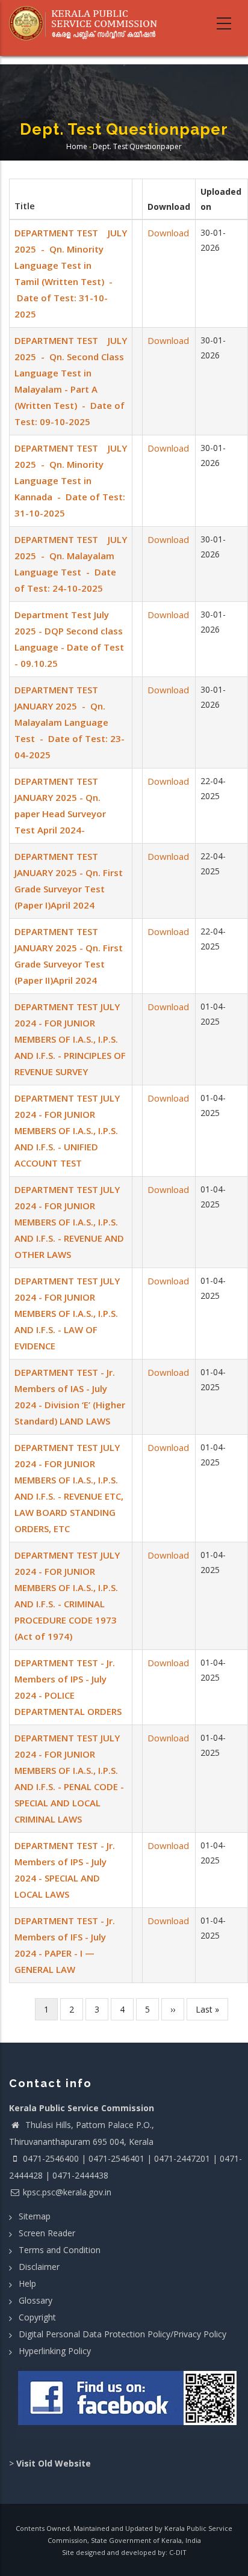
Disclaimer (39, 2267)
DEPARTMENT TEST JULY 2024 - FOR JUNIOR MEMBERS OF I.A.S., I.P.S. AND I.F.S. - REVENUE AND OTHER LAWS (69, 1222)
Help (27, 2283)
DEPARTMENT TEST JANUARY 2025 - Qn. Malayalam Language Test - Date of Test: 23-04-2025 (70, 722)
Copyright (37, 2317)
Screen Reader (47, 2233)
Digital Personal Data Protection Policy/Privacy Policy (122, 2334)
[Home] (87, 23)
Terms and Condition (60, 2250)
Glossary (36, 2300)
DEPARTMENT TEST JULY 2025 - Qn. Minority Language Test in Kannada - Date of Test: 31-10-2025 (71, 480)
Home (77, 147)
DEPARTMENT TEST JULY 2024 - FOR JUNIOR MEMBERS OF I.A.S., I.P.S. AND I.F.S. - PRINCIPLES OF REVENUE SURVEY (70, 1039)
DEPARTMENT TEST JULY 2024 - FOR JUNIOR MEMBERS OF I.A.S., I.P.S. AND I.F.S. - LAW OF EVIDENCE (67, 1313)
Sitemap (35, 2216)
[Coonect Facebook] (129, 2403)
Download (168, 233)
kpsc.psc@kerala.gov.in (67, 2192)
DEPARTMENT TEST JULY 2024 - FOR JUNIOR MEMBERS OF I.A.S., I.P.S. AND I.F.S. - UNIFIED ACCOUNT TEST (67, 1130)
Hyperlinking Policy (55, 2351)
